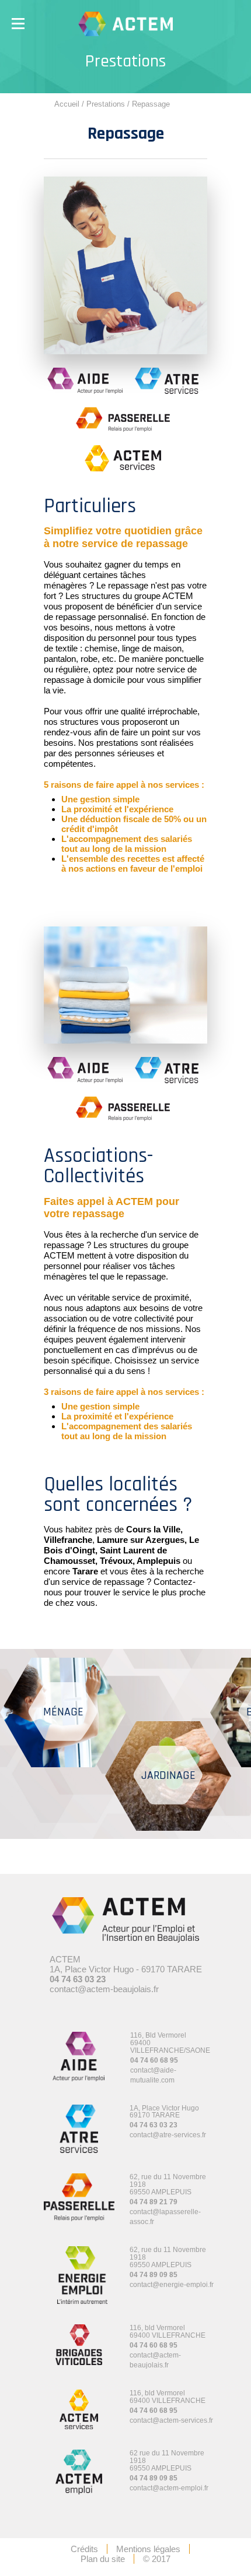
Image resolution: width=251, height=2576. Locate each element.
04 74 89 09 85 (154, 2275)
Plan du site (103, 2559)
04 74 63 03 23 (78, 1979)
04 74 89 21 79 (154, 2202)
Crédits (84, 2549)
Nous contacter (205, 79)
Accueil (67, 104)
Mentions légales (148, 2549)
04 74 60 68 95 (154, 2060)
